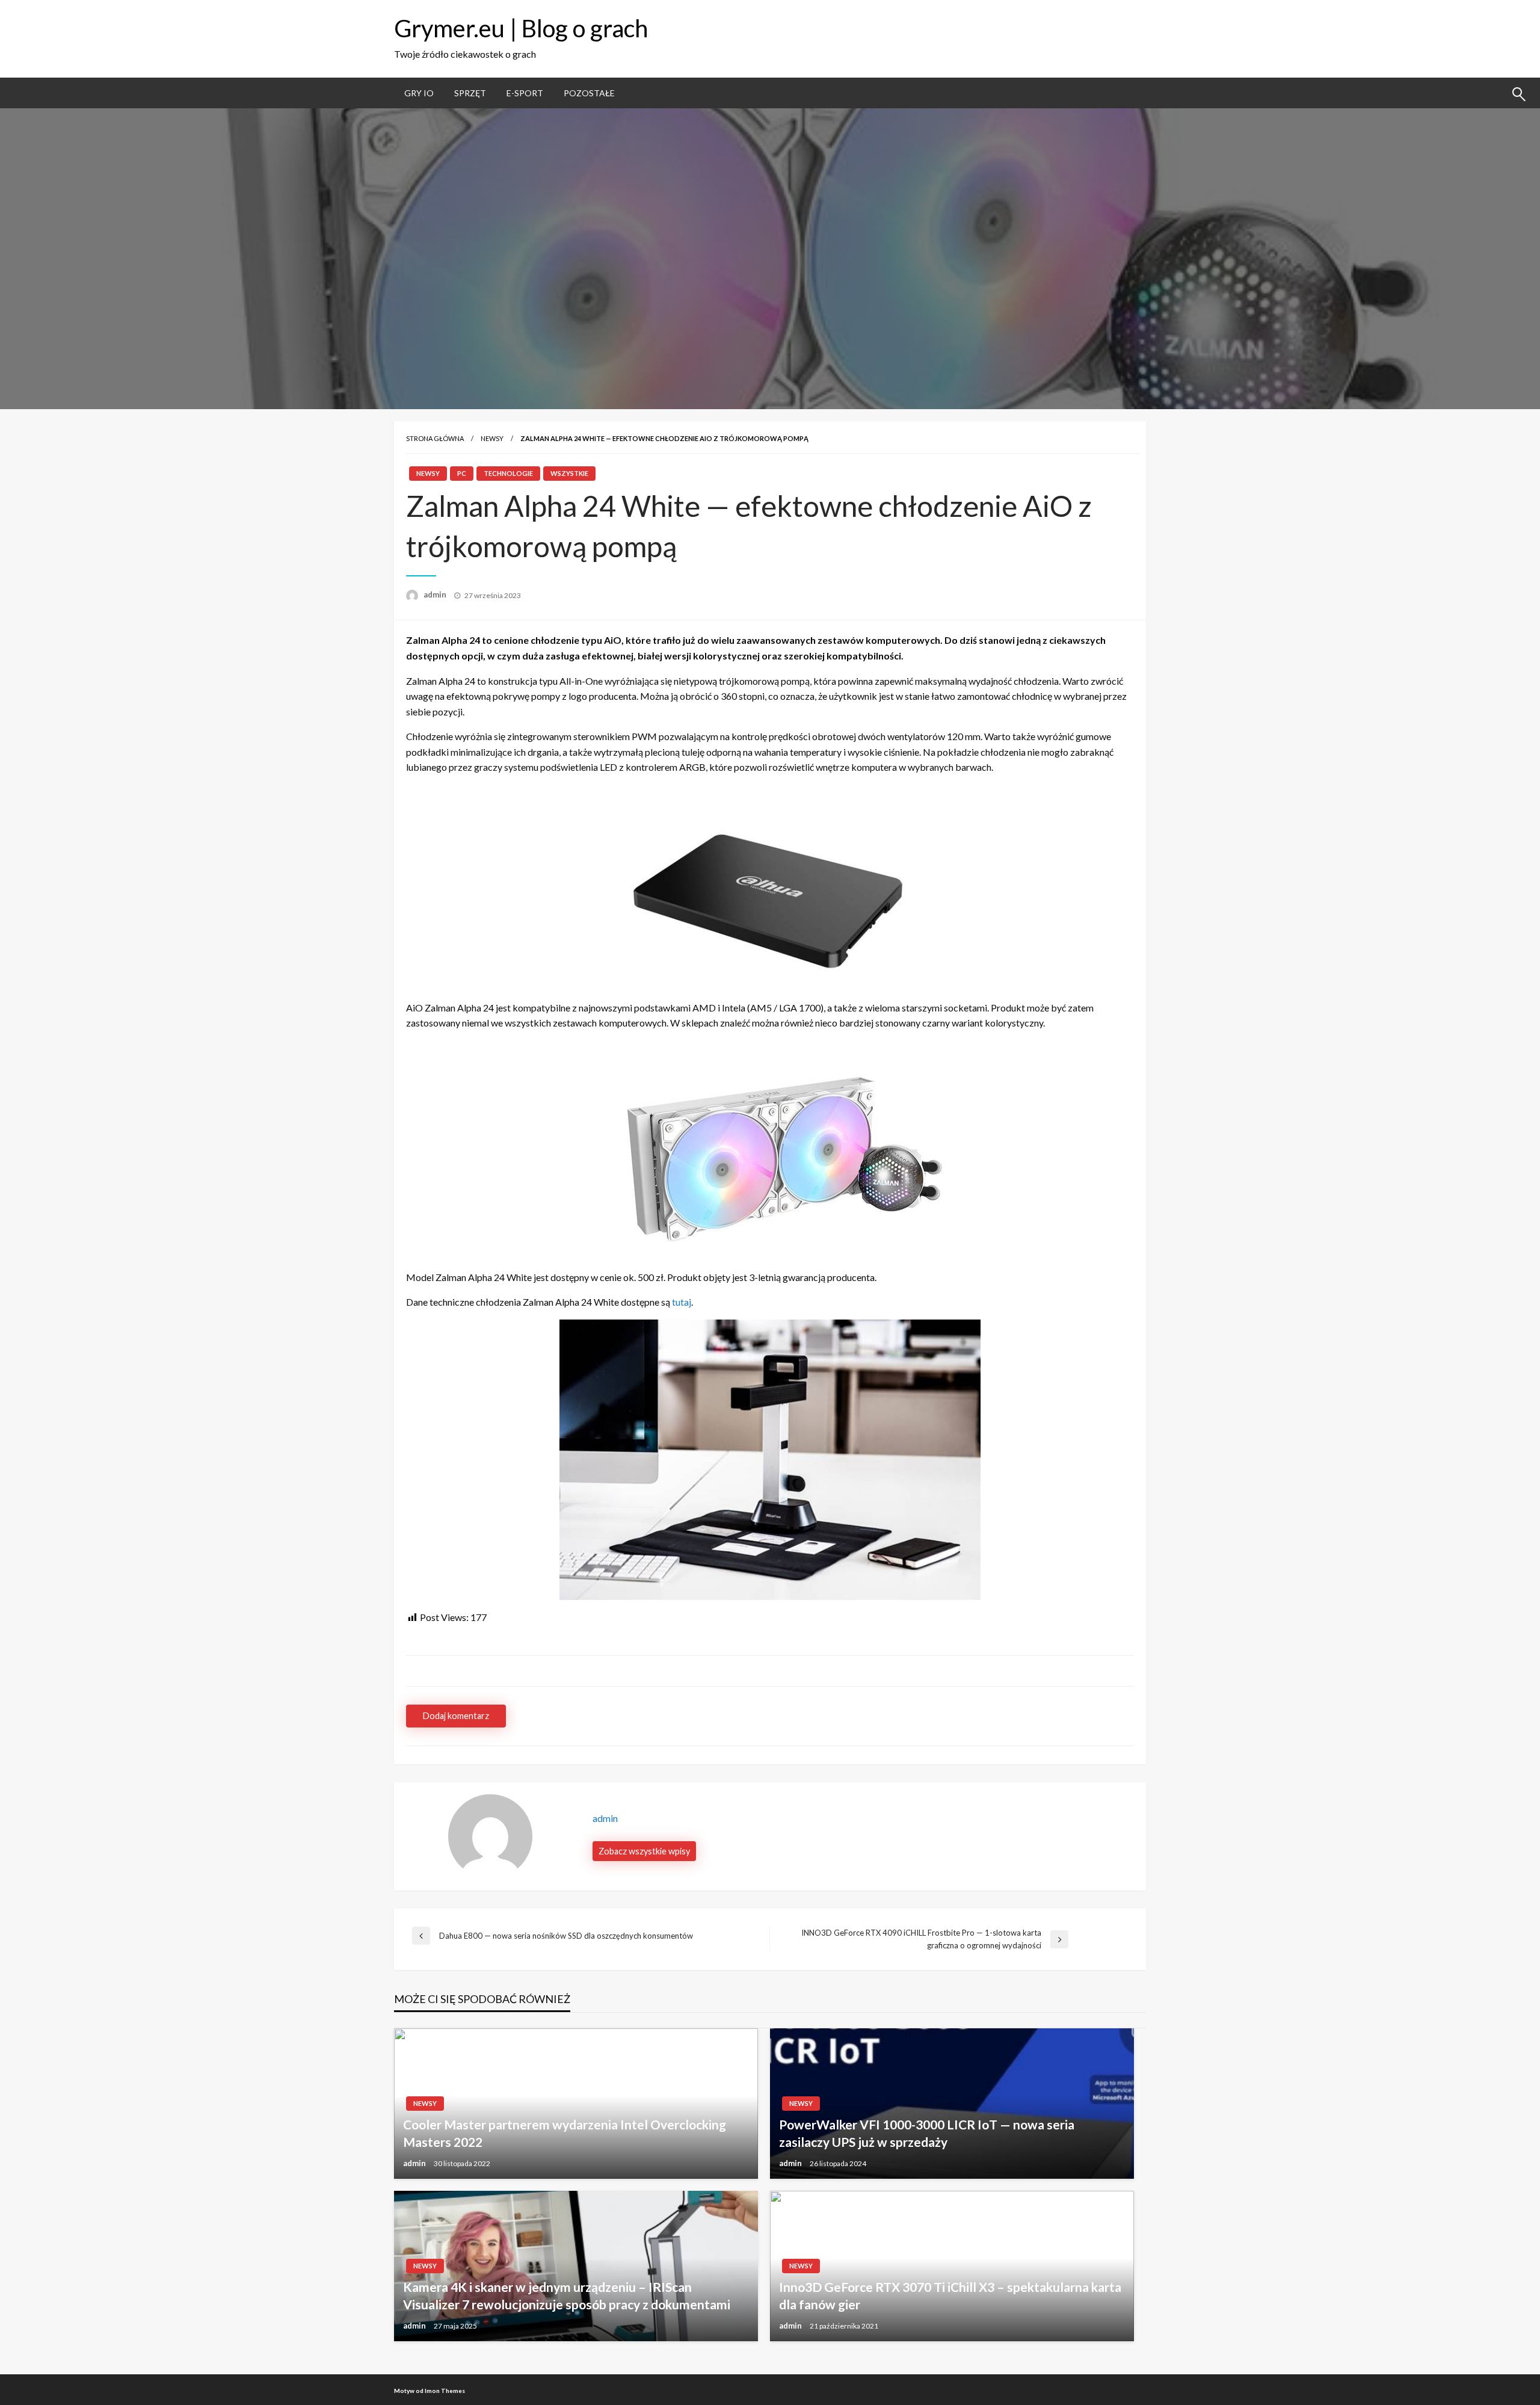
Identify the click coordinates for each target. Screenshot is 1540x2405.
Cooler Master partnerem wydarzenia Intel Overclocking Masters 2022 (565, 2133)
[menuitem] (419, 93)
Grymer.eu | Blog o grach (521, 28)
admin (436, 594)
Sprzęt (470, 93)
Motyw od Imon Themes (430, 2391)
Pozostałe (589, 93)
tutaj (682, 1302)
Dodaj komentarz (456, 1716)
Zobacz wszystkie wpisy (644, 1851)
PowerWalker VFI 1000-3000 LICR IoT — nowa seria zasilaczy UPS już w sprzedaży (927, 2133)
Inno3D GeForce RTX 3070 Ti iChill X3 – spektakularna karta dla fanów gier (950, 2295)
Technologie (508, 473)
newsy (492, 438)
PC (462, 473)
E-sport (525, 93)
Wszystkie (569, 473)
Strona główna (435, 438)
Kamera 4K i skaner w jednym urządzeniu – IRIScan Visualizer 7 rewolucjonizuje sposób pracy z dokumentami (567, 2295)
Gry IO (419, 93)
